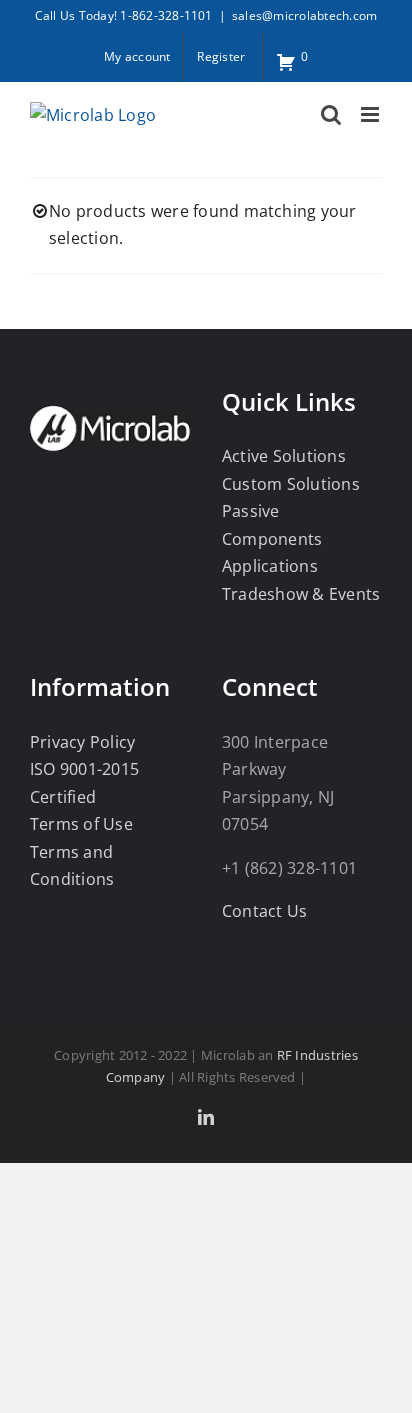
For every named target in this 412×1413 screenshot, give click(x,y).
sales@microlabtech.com (304, 15)
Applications (270, 566)
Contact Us (264, 911)
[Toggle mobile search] (331, 114)
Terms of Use (81, 824)
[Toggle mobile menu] (371, 114)
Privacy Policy (82, 742)
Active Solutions (284, 456)
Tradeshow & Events (301, 594)
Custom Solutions (291, 484)
